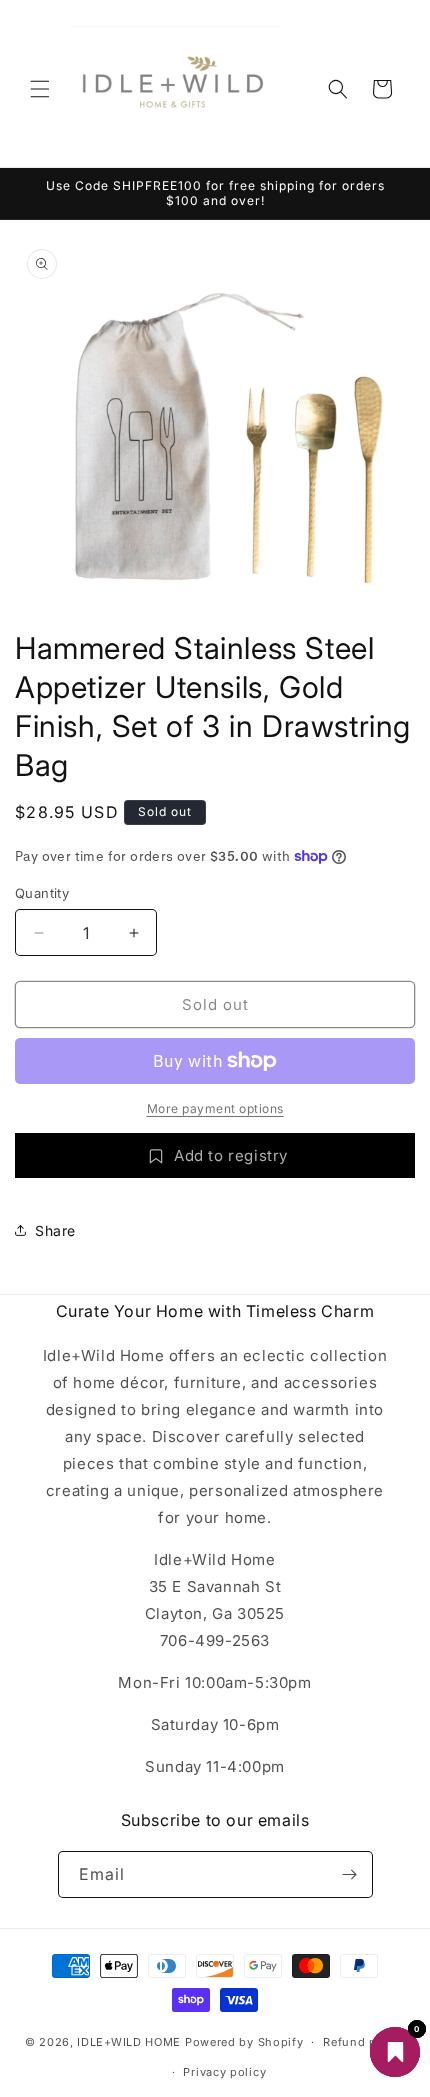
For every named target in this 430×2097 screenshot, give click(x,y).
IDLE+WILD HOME (129, 2042)
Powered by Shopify (244, 2042)
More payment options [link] (215, 1108)
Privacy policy (224, 2072)
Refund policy (364, 2042)
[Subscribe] (350, 1874)
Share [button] (55, 1230)
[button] (40, 89)
